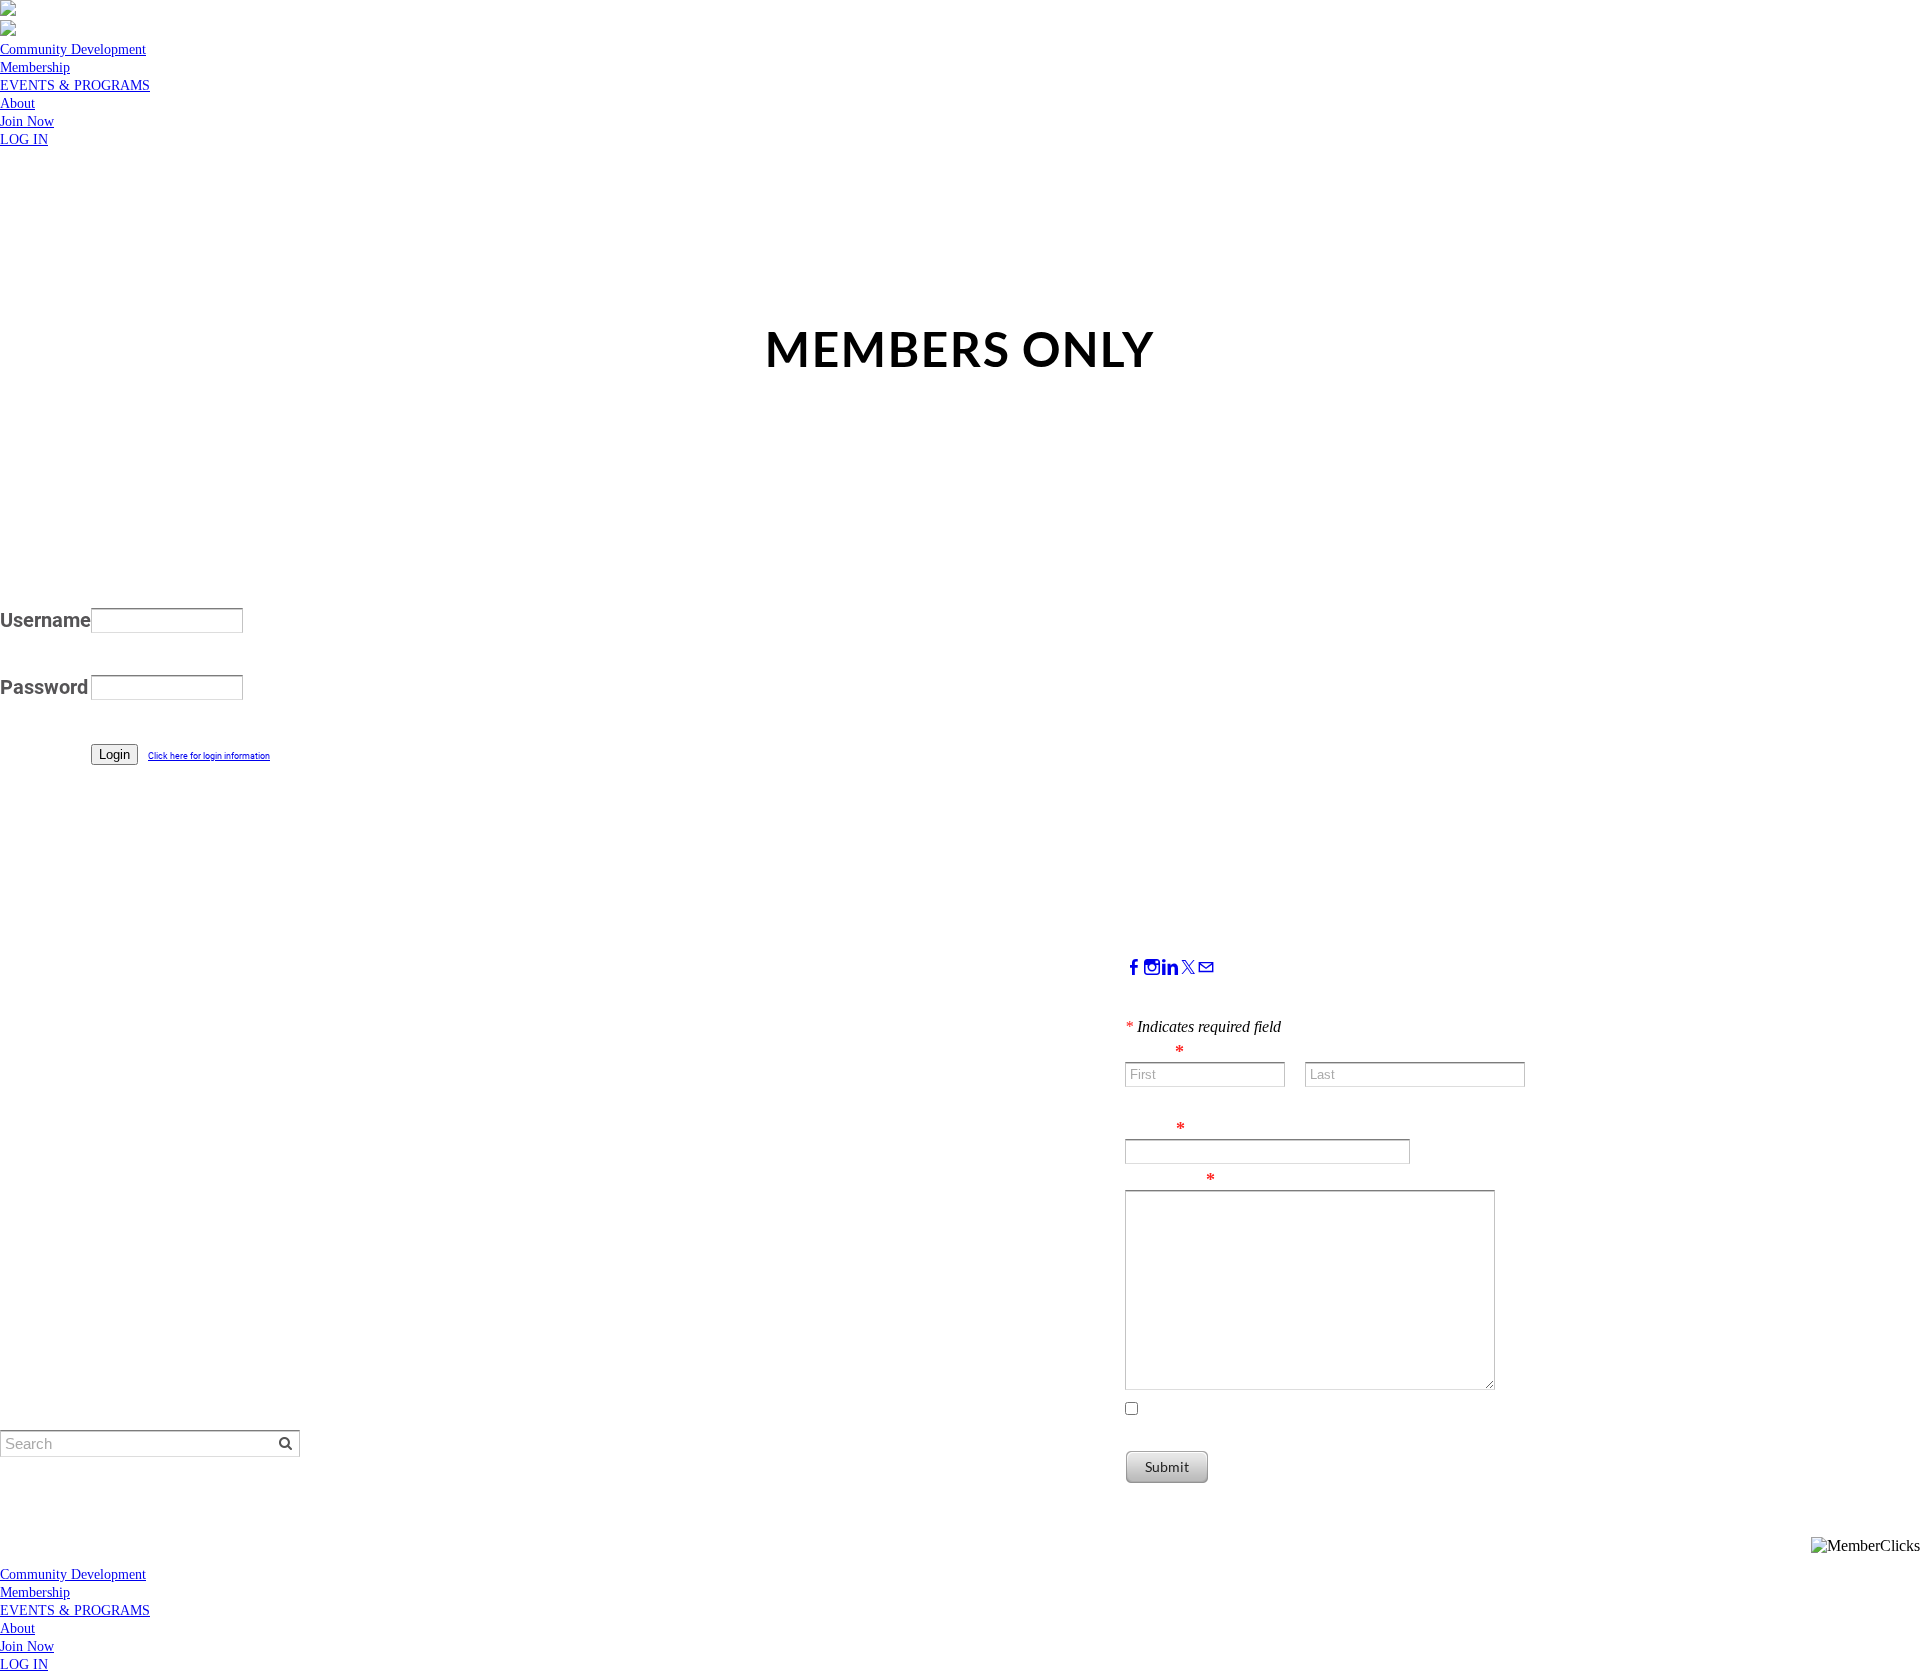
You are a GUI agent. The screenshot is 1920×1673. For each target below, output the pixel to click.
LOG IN (24, 139)
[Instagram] (1152, 967)
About (17, 103)
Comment (1170, 1179)
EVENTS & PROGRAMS (75, 85)
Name (1154, 1051)
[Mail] (1206, 967)
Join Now (27, 121)
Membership (35, 67)
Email (1155, 1128)
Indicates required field (1203, 1026)
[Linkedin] (1170, 967)
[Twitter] (1188, 967)
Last (1320, 1097)
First (1141, 1097)
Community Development (73, 49)
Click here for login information (209, 756)
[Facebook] (1134, 967)
